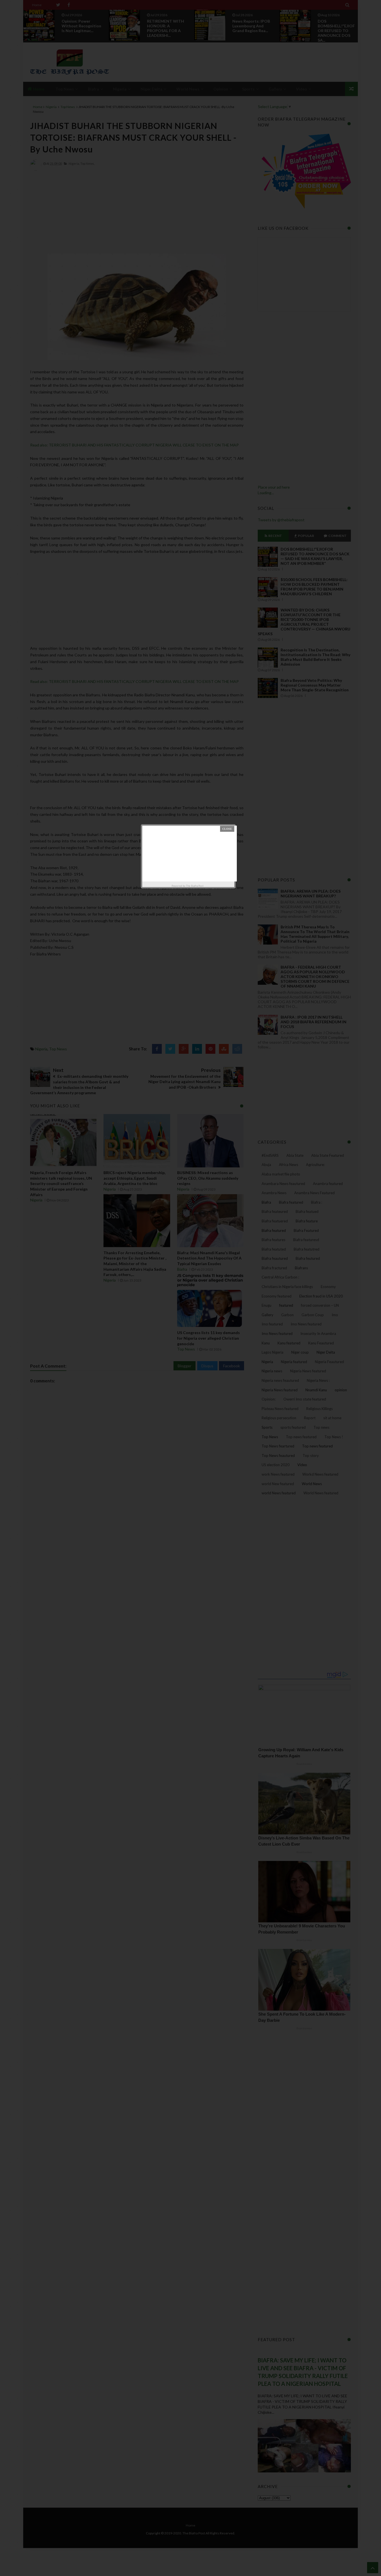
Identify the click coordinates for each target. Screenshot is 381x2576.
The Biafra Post (195, 886)
